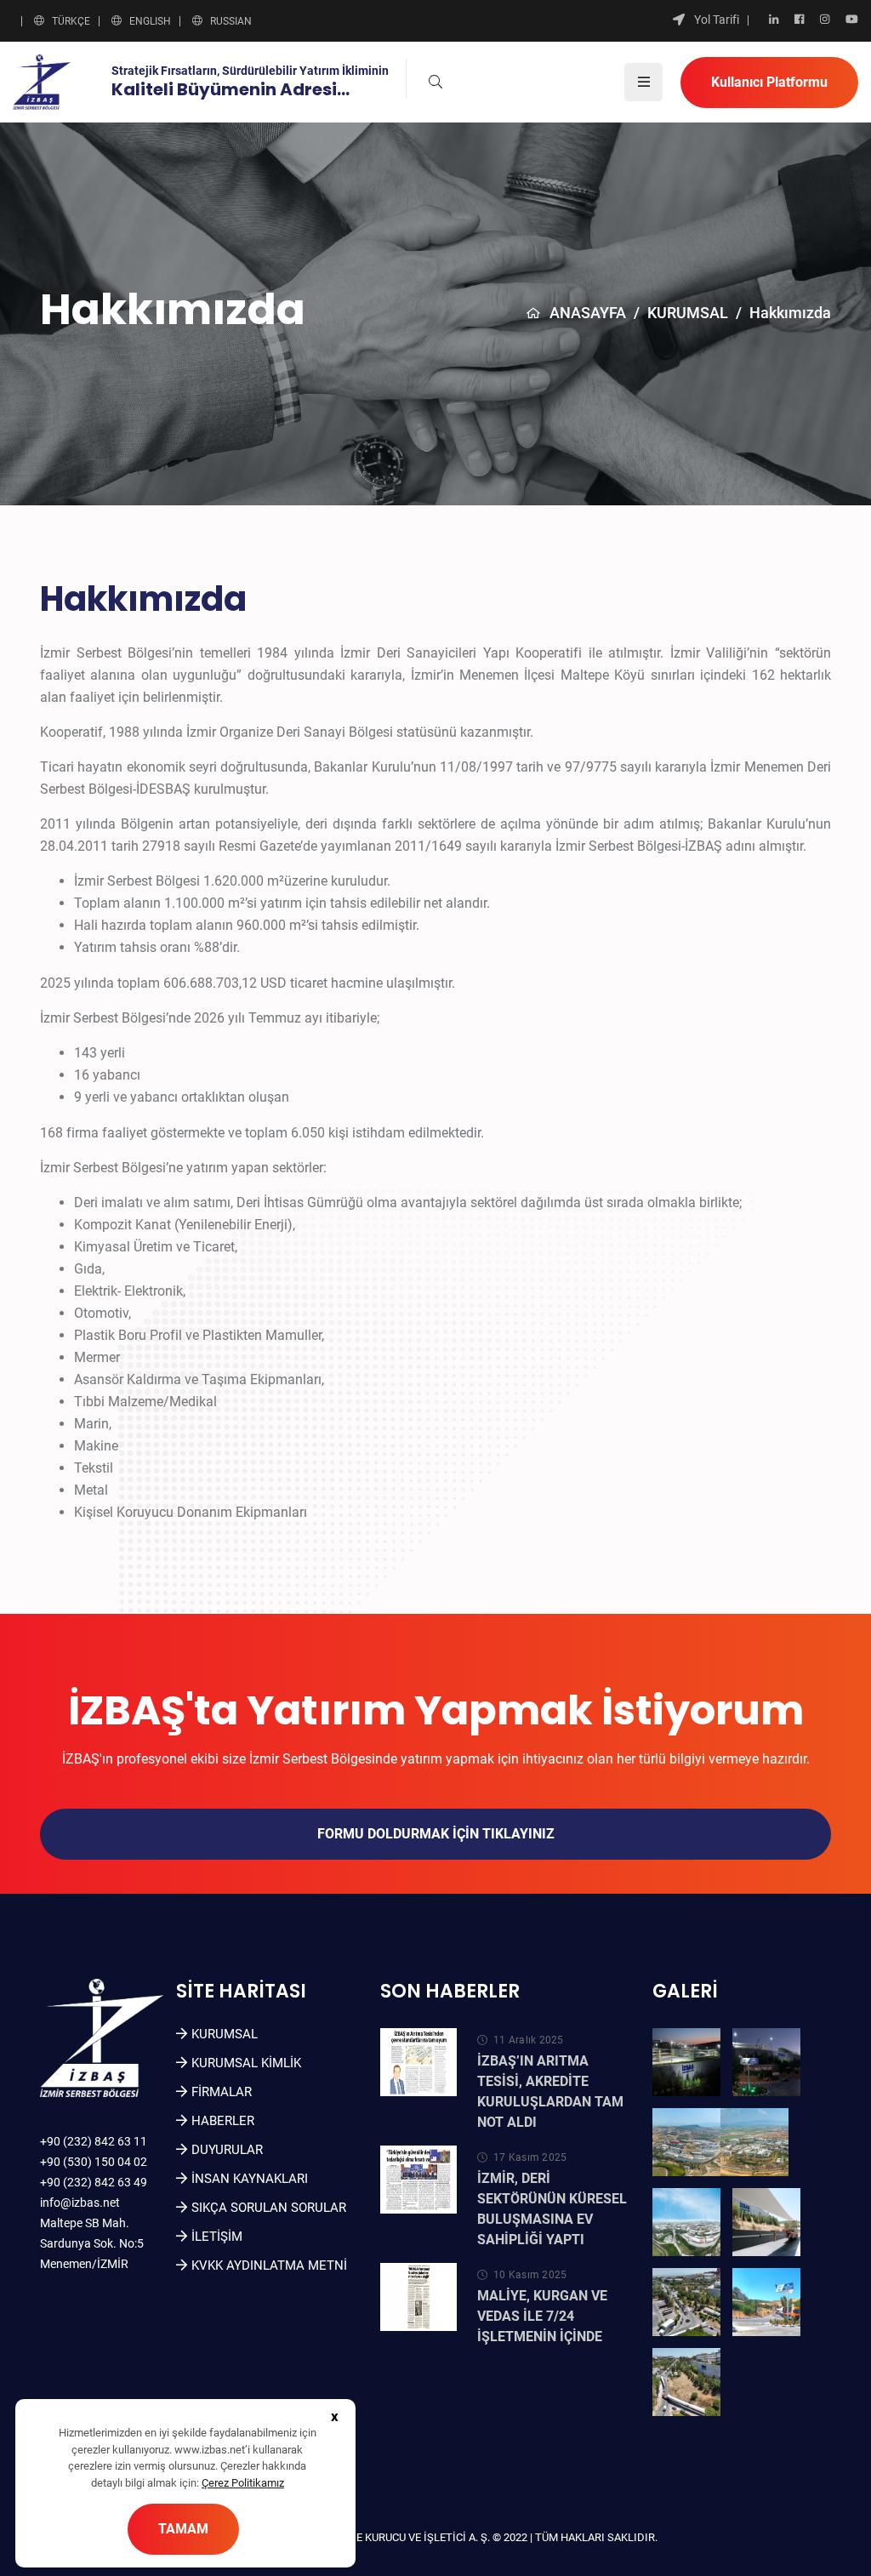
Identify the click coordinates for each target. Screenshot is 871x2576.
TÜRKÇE (71, 21)
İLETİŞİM (217, 2237)
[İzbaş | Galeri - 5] (686, 2222)
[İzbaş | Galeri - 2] (766, 2062)
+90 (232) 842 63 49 (94, 2182)
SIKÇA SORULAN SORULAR (269, 2208)
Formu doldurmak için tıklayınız (436, 1834)
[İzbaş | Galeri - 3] (686, 2142)
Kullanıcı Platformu (769, 82)
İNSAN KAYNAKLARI (250, 2179)
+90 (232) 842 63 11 (94, 2141)
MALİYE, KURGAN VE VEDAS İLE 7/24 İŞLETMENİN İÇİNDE (542, 2316)
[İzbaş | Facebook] (799, 20)
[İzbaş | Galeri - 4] (754, 2142)
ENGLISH (150, 21)
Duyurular (227, 2150)
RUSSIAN (231, 21)
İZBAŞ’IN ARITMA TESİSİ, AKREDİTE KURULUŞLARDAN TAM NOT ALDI (550, 2092)
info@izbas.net (80, 2203)
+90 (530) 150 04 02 (94, 2162)
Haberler (223, 2121)
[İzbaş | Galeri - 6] (766, 2222)
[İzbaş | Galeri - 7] (686, 2302)
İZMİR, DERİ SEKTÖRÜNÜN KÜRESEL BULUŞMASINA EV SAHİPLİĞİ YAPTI (552, 2209)
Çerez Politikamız (243, 2483)
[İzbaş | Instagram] (825, 20)
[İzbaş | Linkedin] (774, 20)
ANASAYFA (588, 313)
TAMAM (183, 2529)
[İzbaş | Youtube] (852, 20)
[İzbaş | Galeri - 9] (686, 2382)
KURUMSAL (688, 313)
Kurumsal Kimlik (246, 2063)
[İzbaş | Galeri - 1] (686, 2062)
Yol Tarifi (717, 20)
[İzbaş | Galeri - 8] (766, 2302)
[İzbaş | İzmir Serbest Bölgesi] (42, 81)
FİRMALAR (222, 2092)
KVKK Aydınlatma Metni (269, 2265)
